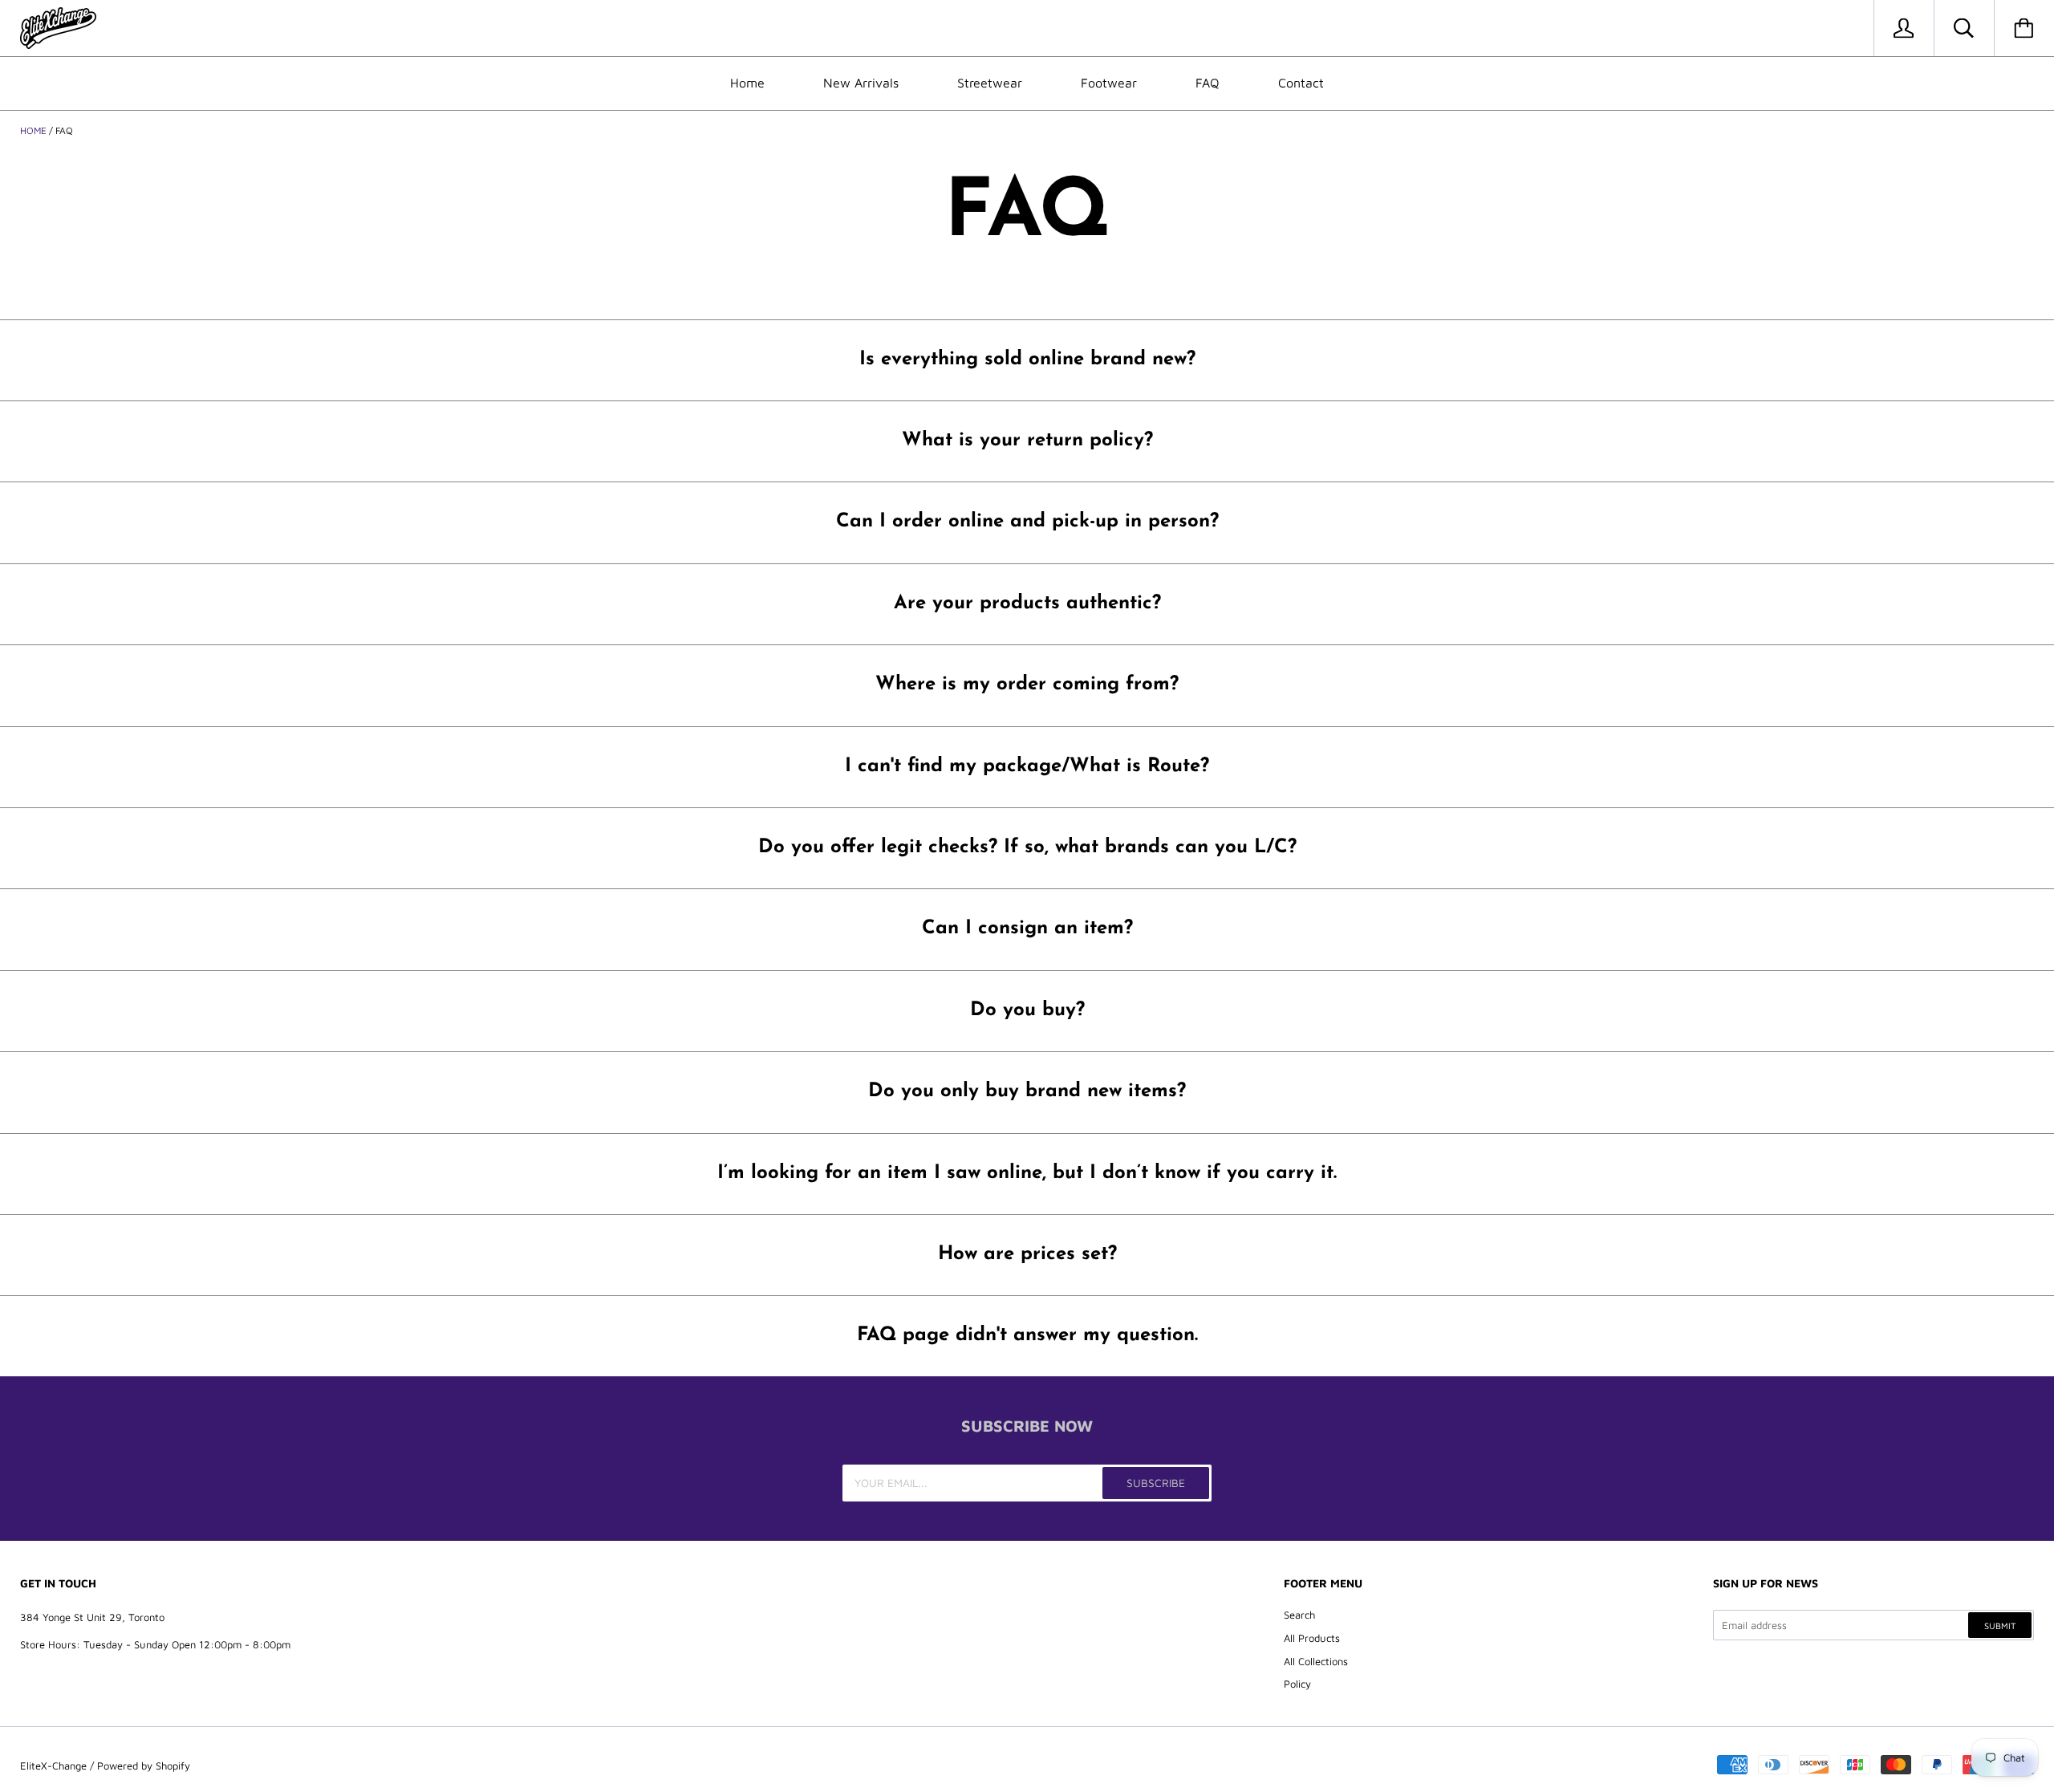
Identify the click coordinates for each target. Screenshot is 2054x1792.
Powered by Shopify (144, 1766)
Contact (1301, 83)
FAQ (1208, 83)
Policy (1297, 1684)
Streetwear (990, 83)
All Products (1312, 1638)
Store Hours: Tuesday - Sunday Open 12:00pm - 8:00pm (155, 1644)
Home (747, 83)
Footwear (1109, 83)
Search (1299, 1615)
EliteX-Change (53, 1766)
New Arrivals (861, 83)
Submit (2000, 1625)
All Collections (1316, 1661)
